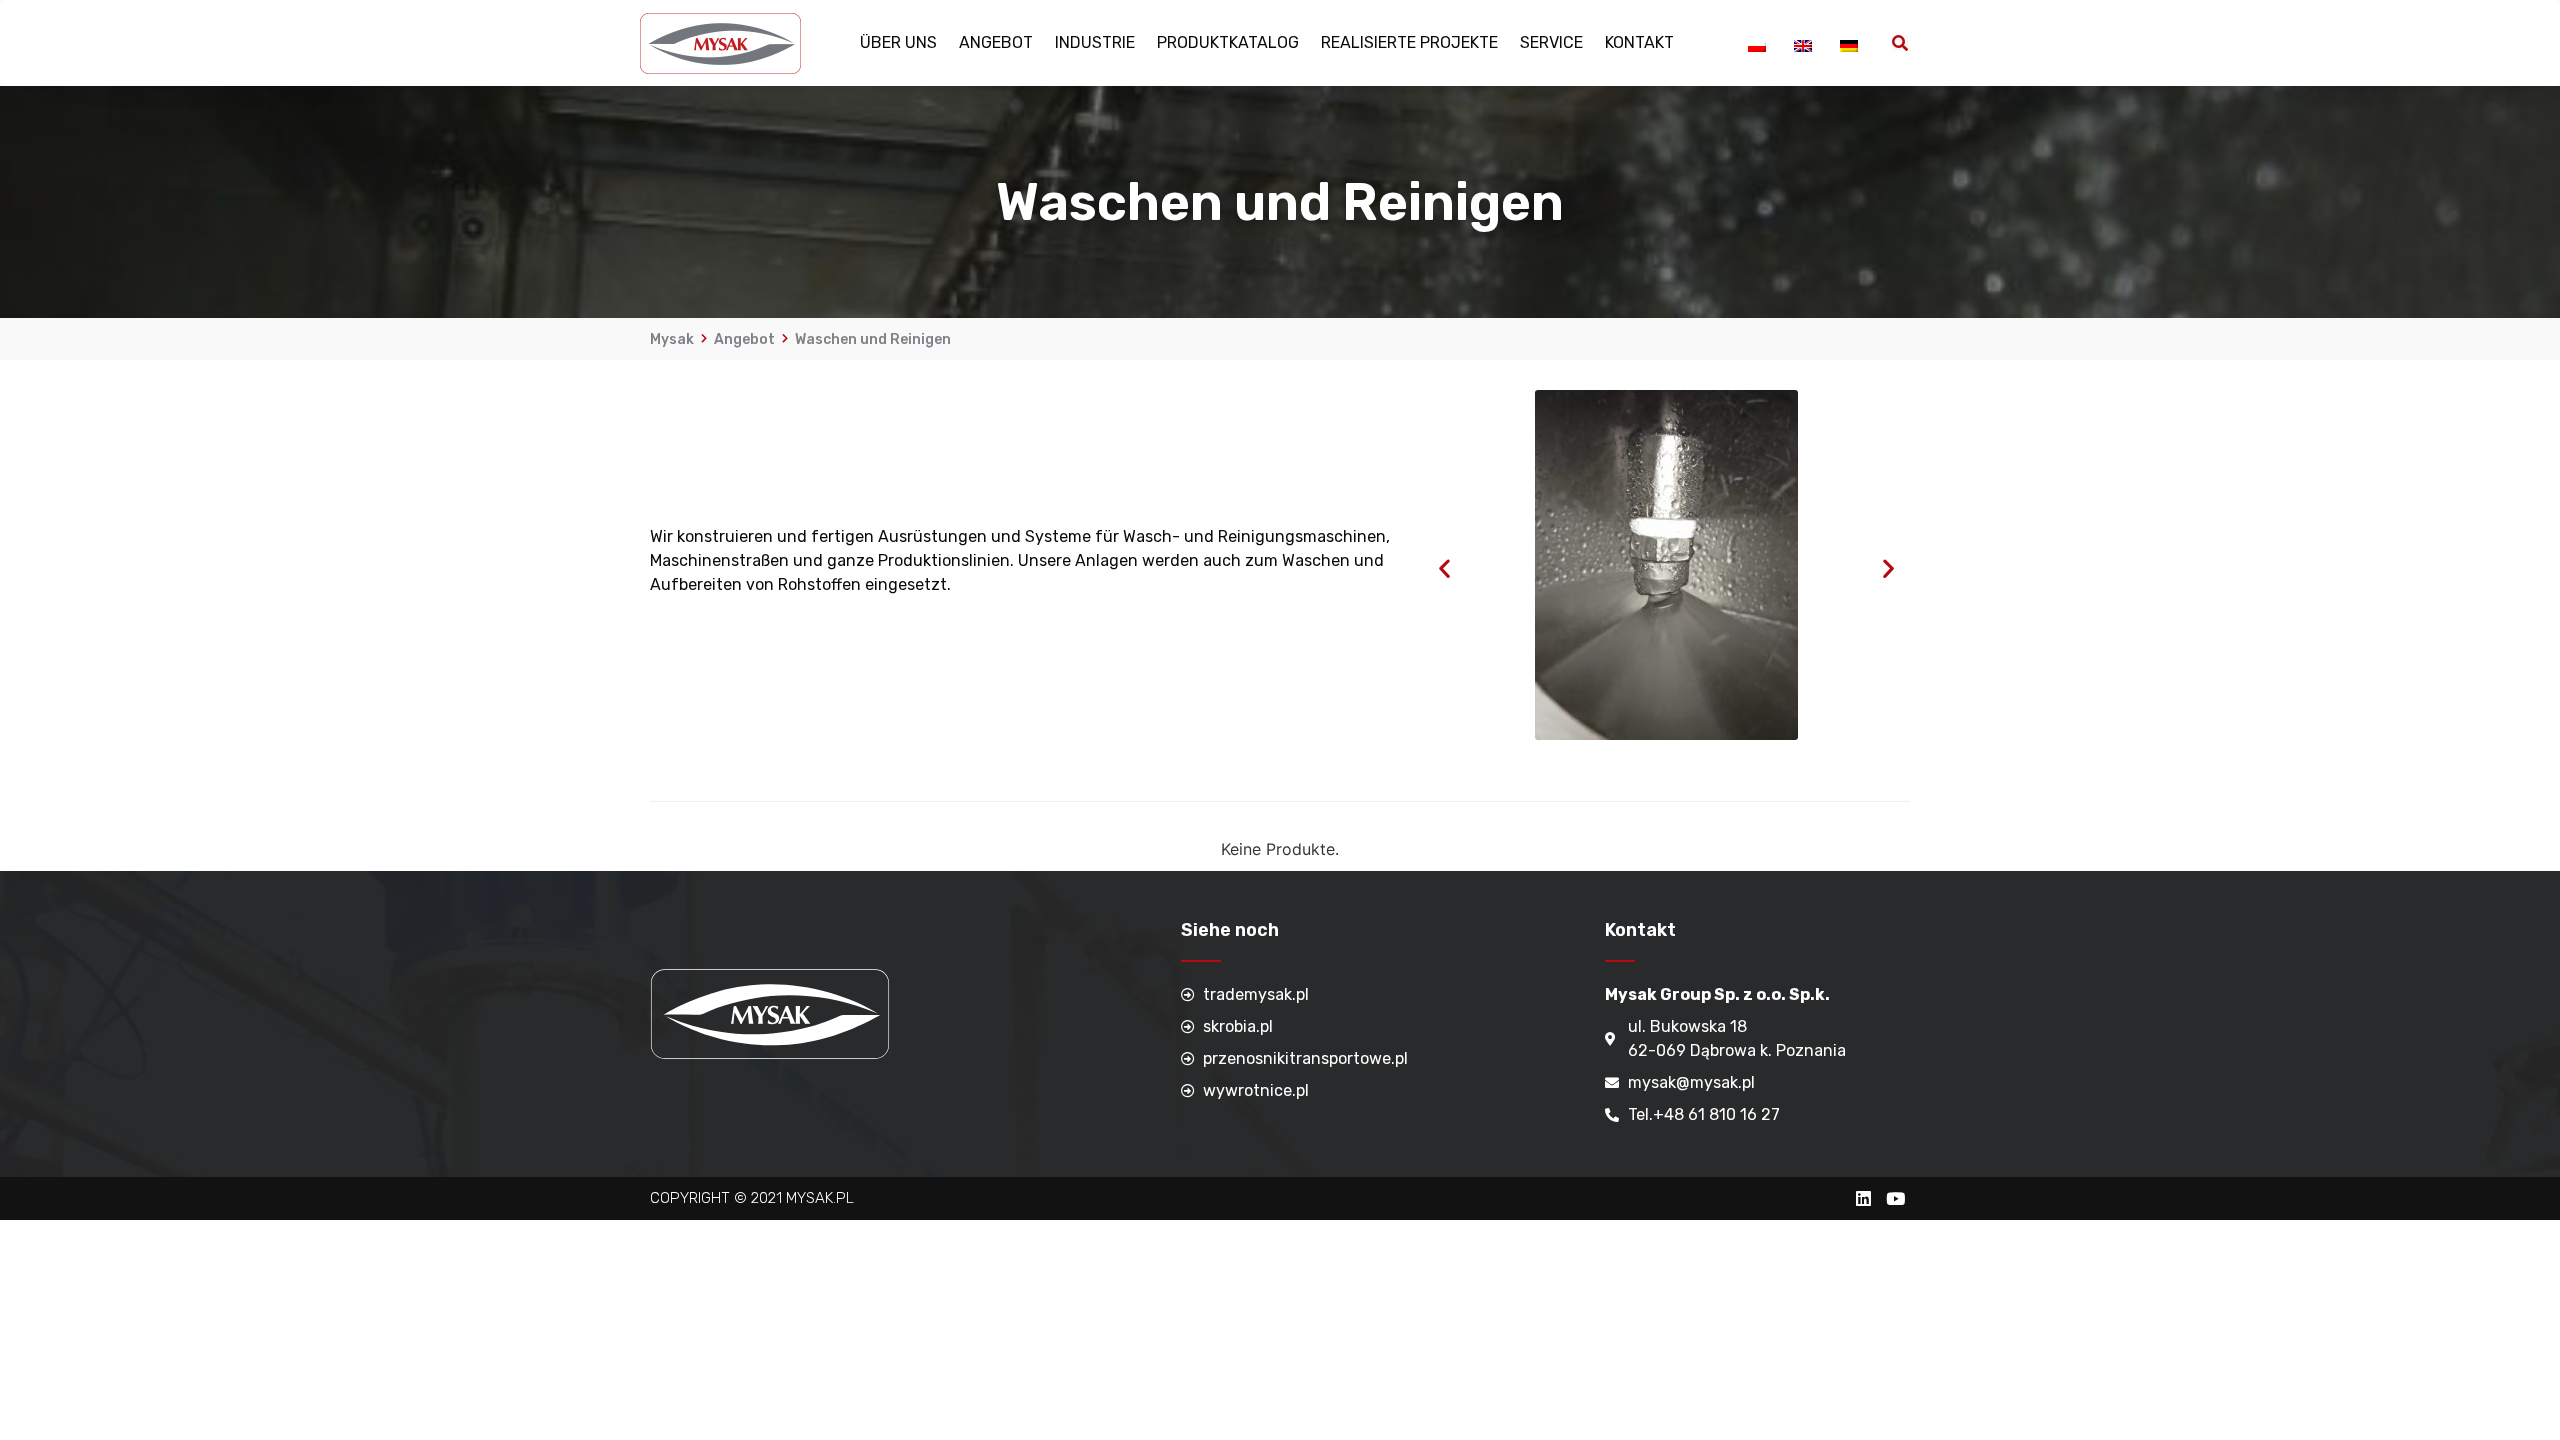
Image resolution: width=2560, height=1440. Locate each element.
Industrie (1095, 42)
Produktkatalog (1228, 42)
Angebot (996, 42)
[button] (1444, 568)
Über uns (898, 42)
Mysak (672, 339)
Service (1551, 42)
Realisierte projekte (1409, 42)
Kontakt (1639, 42)
